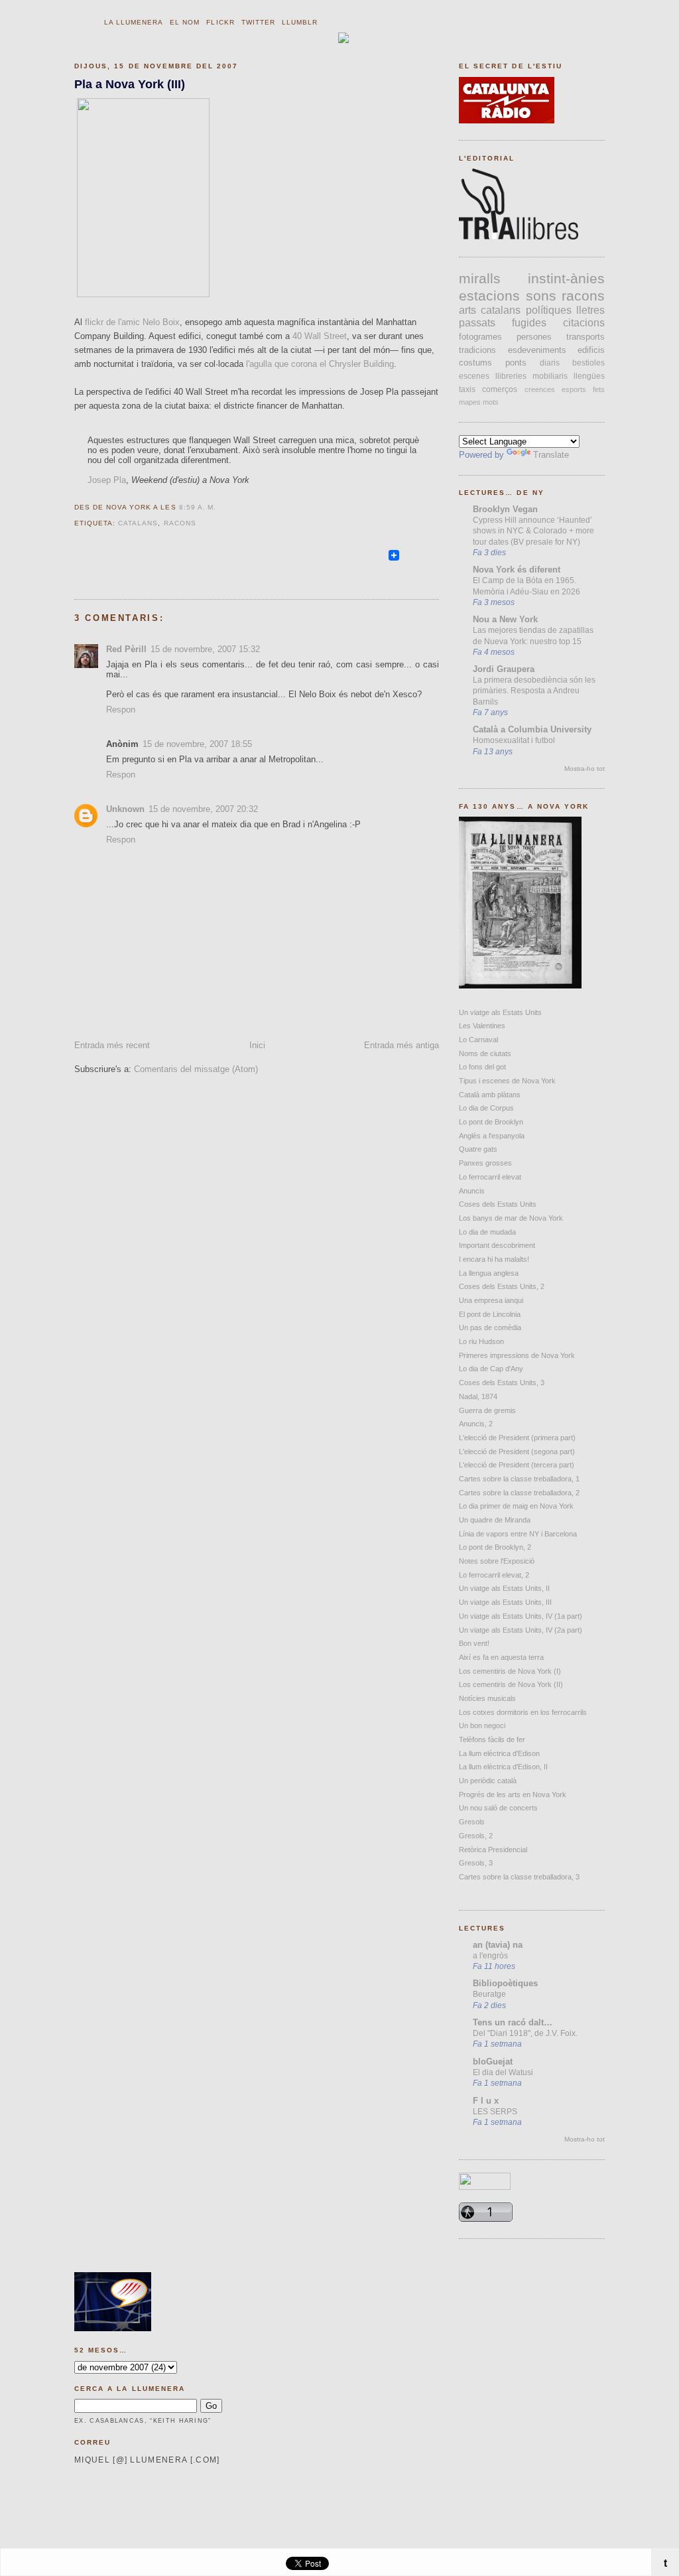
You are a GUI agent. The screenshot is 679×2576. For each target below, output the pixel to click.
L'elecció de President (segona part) (517, 1452)
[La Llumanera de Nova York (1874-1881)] (520, 985)
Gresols (472, 1822)
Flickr (220, 22)
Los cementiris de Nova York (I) (510, 1671)
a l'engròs (490, 1956)
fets (599, 389)
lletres (590, 310)
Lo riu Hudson (481, 1341)
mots (491, 402)
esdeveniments (537, 350)
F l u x (486, 2101)
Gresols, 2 (476, 1836)
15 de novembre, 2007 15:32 (205, 649)
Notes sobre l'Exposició (497, 1561)
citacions (584, 323)
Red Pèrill (126, 649)
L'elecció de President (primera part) (517, 1438)
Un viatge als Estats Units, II (504, 1588)
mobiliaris (550, 376)
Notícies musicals (487, 1698)
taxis (467, 389)
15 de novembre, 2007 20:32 (203, 809)
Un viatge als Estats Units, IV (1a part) (521, 1616)
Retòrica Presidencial (493, 1850)
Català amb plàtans (490, 1095)
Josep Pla (107, 480)
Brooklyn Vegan (505, 509)
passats (477, 323)
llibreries (511, 376)
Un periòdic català (488, 1781)
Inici (257, 1045)
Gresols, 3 (476, 1863)
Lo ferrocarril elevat (490, 1177)
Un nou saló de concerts (498, 1808)
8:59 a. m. (198, 507)
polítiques (549, 310)
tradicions (477, 350)
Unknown (125, 809)
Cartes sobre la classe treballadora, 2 (519, 1493)
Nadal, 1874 (478, 1396)
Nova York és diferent (517, 570)
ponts (516, 363)
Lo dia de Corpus (486, 1108)
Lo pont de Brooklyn (491, 1122)
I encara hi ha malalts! (494, 1259)
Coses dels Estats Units (498, 1204)
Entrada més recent (112, 1045)
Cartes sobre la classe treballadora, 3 (519, 1877)
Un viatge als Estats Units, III (505, 1602)
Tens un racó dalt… (513, 2022)
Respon (121, 710)
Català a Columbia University (532, 729)
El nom (185, 22)
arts (467, 310)
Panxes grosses (485, 1163)
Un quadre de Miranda (495, 1520)
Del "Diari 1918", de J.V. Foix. (525, 2033)
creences (540, 389)
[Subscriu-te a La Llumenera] (381, 561)
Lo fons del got (482, 1067)
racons (180, 523)
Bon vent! (474, 1643)
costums (475, 363)
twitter (258, 22)
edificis (591, 350)
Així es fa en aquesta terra (501, 1657)
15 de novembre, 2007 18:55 (197, 744)
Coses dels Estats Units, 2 (502, 1286)
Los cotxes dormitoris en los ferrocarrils (523, 1712)
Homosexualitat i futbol (514, 740)
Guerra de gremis (487, 1410)
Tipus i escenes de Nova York (507, 1081)
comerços (500, 389)
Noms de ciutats (485, 1053)
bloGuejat (493, 2062)
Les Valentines (482, 1026)
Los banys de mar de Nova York (511, 1218)
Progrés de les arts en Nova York (513, 1795)
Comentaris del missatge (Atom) (196, 1069)
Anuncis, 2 (476, 1424)
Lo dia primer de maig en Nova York (516, 1506)
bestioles (588, 363)
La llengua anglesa (489, 1273)
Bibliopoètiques (505, 1983)
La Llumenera (134, 22)
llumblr (300, 22)
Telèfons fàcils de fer (492, 1739)
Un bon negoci (482, 1726)
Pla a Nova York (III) (130, 84)
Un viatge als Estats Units (500, 1012)
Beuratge (489, 1994)
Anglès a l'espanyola (492, 1136)
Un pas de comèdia (490, 1327)
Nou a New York (505, 619)
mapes (470, 402)
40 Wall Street (320, 336)
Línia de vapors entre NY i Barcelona (518, 1534)
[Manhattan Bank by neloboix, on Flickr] (143, 294)
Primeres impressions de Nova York (517, 1355)
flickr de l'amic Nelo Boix (132, 322)
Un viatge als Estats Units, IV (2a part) (521, 1630)
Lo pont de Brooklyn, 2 (495, 1547)
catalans (138, 523)
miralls (480, 278)
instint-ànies (566, 278)
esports (574, 389)
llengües (589, 376)
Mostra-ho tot (585, 769)
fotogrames (480, 337)
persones (534, 337)
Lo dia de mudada (487, 1232)
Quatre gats (478, 1149)
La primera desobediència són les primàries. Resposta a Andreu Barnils (534, 691)
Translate (551, 455)
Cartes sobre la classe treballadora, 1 (519, 1479)
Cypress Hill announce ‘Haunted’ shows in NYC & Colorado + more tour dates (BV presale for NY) (533, 531)
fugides (529, 323)
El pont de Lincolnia (490, 1314)
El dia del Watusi (503, 2072)
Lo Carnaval (478, 1040)
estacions (489, 296)
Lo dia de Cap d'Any (491, 1369)
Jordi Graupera (504, 669)
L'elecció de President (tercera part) (517, 1465)
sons (541, 296)
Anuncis (472, 1191)
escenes (474, 376)
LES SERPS (495, 2112)
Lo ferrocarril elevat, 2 (494, 1575)
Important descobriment (497, 1245)
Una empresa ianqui (491, 1300)
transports (586, 337)
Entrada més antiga (401, 1045)
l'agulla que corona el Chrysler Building (320, 364)
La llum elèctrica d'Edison (499, 1753)
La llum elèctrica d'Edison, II (503, 1767)
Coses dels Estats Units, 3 (502, 1383)
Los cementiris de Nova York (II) (511, 1684)
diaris (550, 363)
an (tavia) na (498, 1945)
